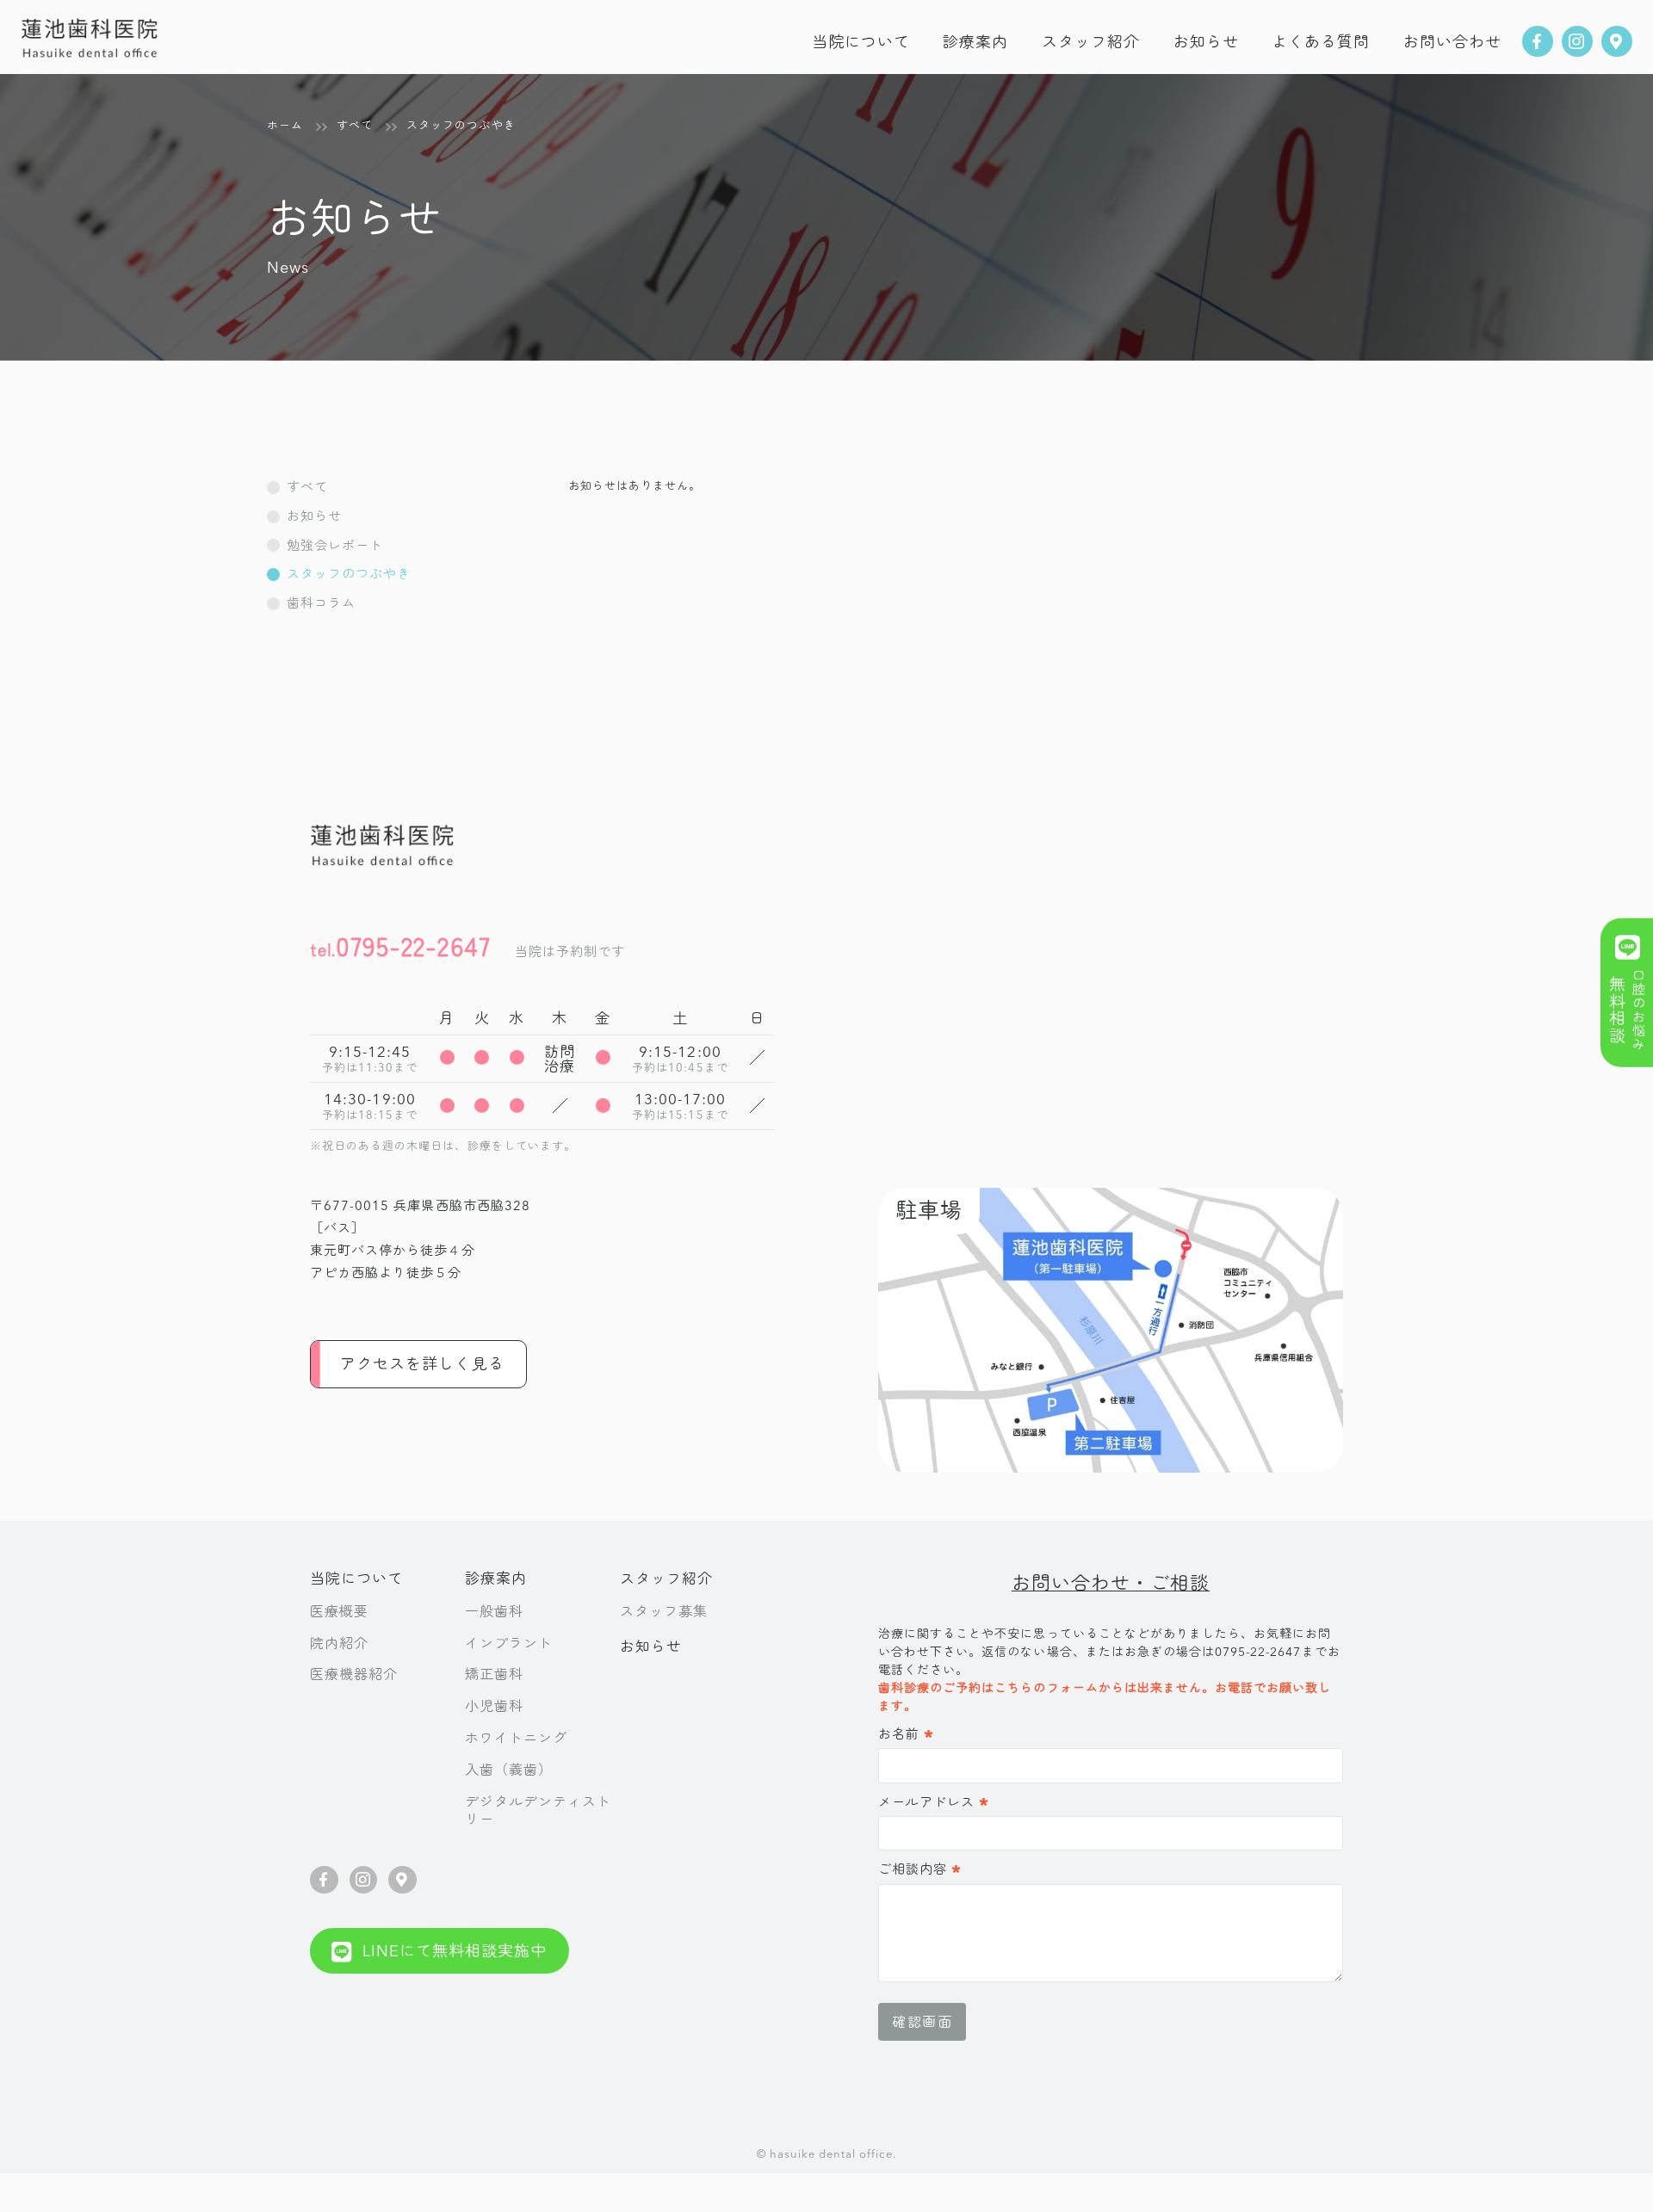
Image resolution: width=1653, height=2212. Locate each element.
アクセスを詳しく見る (422, 1364)
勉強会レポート (335, 545)
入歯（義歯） (509, 1770)
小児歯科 (494, 1706)
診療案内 (496, 1578)
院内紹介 (339, 1643)
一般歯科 (494, 1611)
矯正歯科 (494, 1674)
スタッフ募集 (664, 1611)
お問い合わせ (1452, 42)
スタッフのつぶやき (349, 574)
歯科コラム (321, 603)
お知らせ (1206, 42)
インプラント (509, 1643)
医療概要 (339, 1611)
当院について (861, 42)
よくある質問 (1321, 42)
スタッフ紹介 (1091, 42)
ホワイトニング (516, 1738)
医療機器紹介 (354, 1674)
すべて (307, 487)
